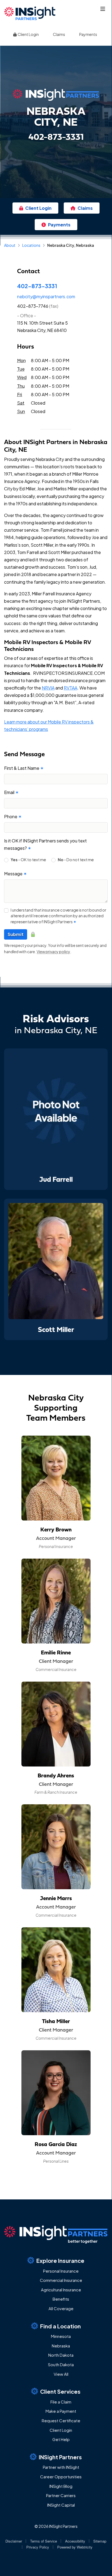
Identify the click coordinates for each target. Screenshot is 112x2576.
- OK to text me (28, 860)
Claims (59, 34)
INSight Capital (61, 2505)
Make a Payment (61, 2411)
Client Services (60, 2391)
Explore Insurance (60, 2260)
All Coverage (61, 2308)
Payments (88, 34)
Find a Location (60, 2326)
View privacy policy (53, 952)
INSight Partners (60, 2457)
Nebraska (61, 2346)
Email (11, 792)
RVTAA (71, 688)
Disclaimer (14, 2541)
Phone (13, 816)
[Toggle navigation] (103, 9)
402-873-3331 (37, 286)
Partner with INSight (61, 2467)
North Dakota (61, 2355)
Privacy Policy (38, 2547)
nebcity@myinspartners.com (46, 296)
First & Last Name (24, 768)
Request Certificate (61, 2420)
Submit (16, 934)
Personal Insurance (61, 2271)
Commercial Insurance (61, 2280)
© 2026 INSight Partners (56, 2526)
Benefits (61, 2299)
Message (15, 874)
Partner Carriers (61, 2495)
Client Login (28, 34)
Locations (31, 245)
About (10, 245)
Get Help (61, 2439)
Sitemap (100, 2541)
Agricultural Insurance (61, 2290)
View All (61, 2374)
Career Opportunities (61, 2477)
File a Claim (61, 2402)
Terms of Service (44, 2541)
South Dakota (61, 2364)
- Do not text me (76, 860)
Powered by (75, 2547)
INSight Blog (61, 2486)
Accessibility (75, 2541)
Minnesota (61, 2336)
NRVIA (48, 688)
